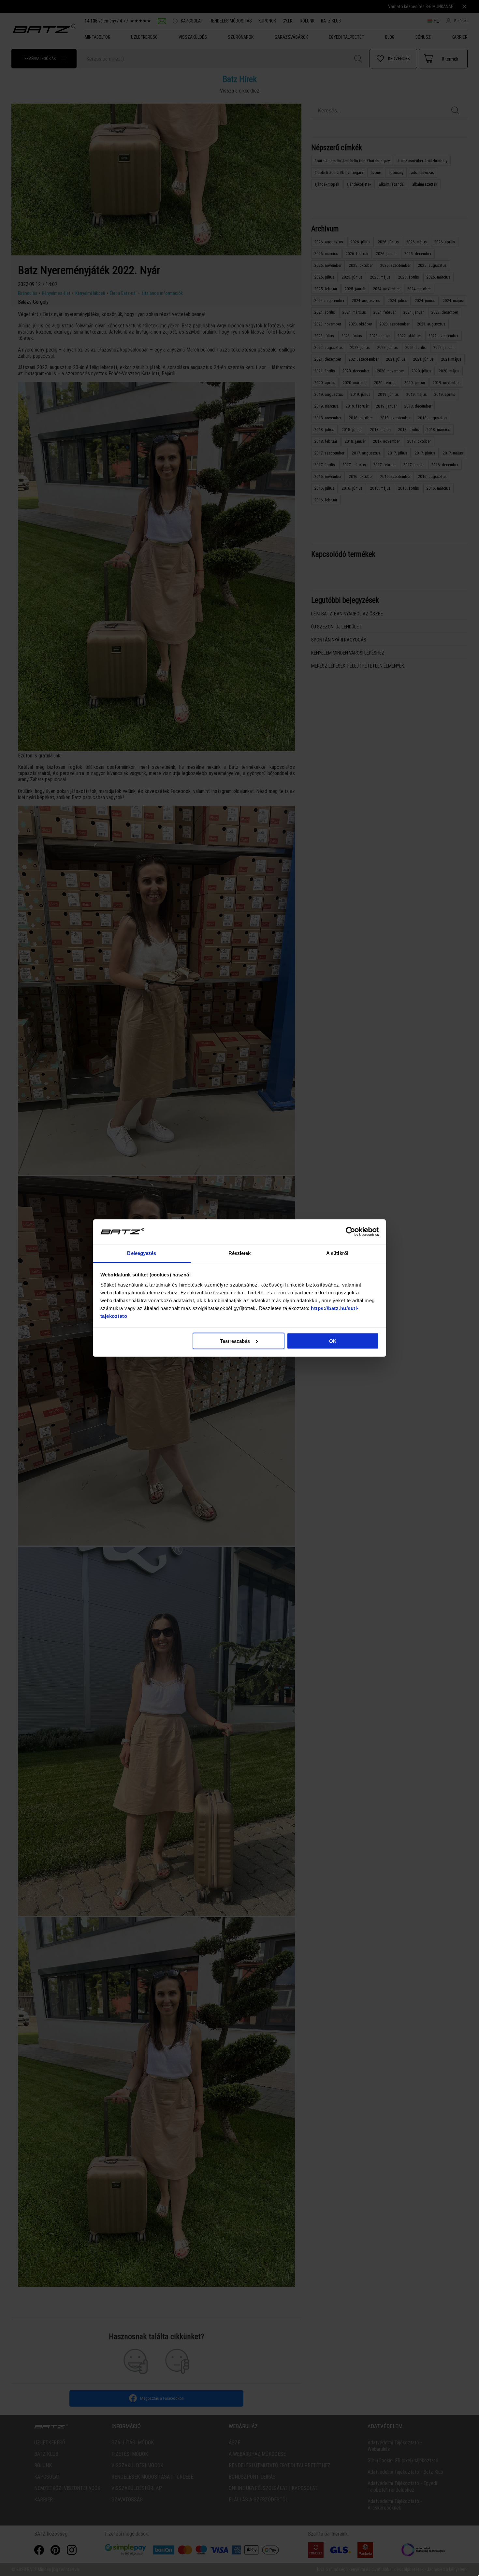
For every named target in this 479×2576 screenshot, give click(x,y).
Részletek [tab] (240, 1253)
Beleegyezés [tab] (142, 1253)
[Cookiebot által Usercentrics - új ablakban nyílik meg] (350, 1232)
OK (333, 1341)
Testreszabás (235, 1341)
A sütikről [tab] (337, 1253)
